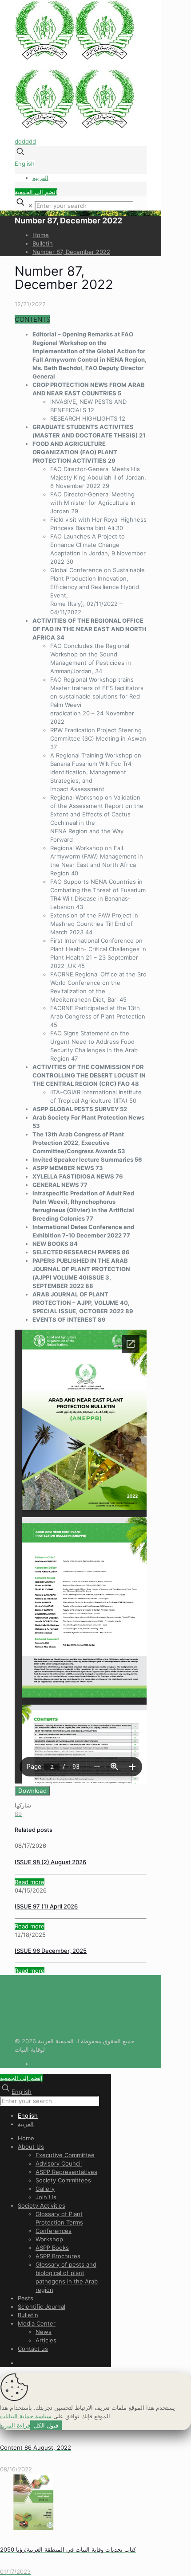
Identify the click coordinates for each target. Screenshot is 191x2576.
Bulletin (43, 243)
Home (41, 235)
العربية (40, 178)
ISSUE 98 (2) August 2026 (50, 1862)
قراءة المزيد (15, 2425)
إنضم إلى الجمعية (36, 192)
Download (32, 1791)
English (25, 164)
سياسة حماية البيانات (26, 2416)
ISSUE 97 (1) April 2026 (46, 1906)
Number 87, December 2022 (71, 252)
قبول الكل (46, 2425)
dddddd (25, 141)
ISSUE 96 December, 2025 (51, 1951)
